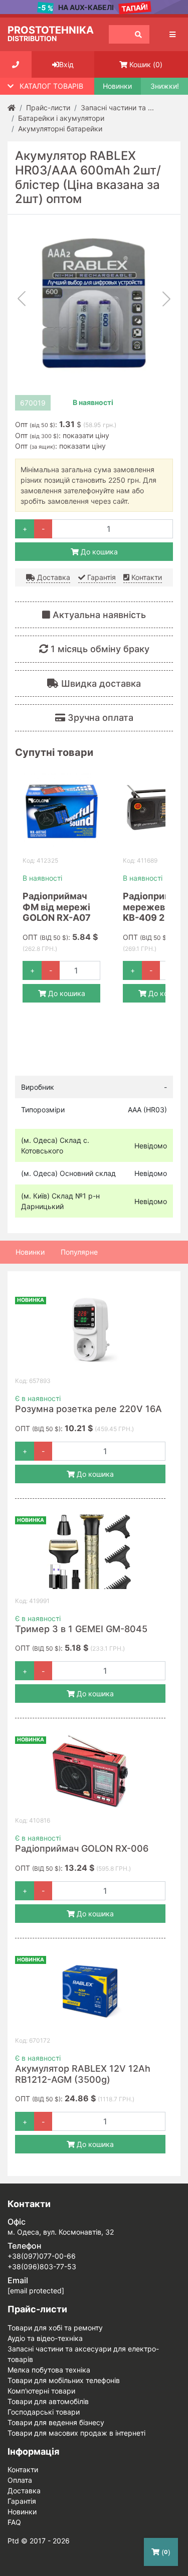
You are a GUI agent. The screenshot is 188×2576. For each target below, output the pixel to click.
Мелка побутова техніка (49, 2370)
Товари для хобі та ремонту (55, 2328)
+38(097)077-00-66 (42, 2256)
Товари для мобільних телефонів (64, 2380)
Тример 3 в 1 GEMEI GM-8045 (81, 1629)
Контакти (146, 577)
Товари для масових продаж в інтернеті (76, 2433)
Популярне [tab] (79, 1252)
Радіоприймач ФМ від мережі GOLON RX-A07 (57, 907)
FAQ (14, 2522)
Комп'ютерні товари (41, 2391)
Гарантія (101, 577)
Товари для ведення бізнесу (56, 2422)
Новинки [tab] (30, 1252)
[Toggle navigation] (172, 34)
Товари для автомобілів (48, 2401)
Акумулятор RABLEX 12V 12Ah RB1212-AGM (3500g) (83, 2074)
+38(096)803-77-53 (42, 2266)
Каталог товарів (51, 86)
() (165, 2552)
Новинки (117, 86)
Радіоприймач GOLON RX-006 (82, 1848)
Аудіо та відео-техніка (45, 2338)
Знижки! (165, 86)
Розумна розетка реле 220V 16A (88, 1409)
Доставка (53, 577)
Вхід (66, 64)
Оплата (20, 2480)
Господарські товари (44, 2412)
